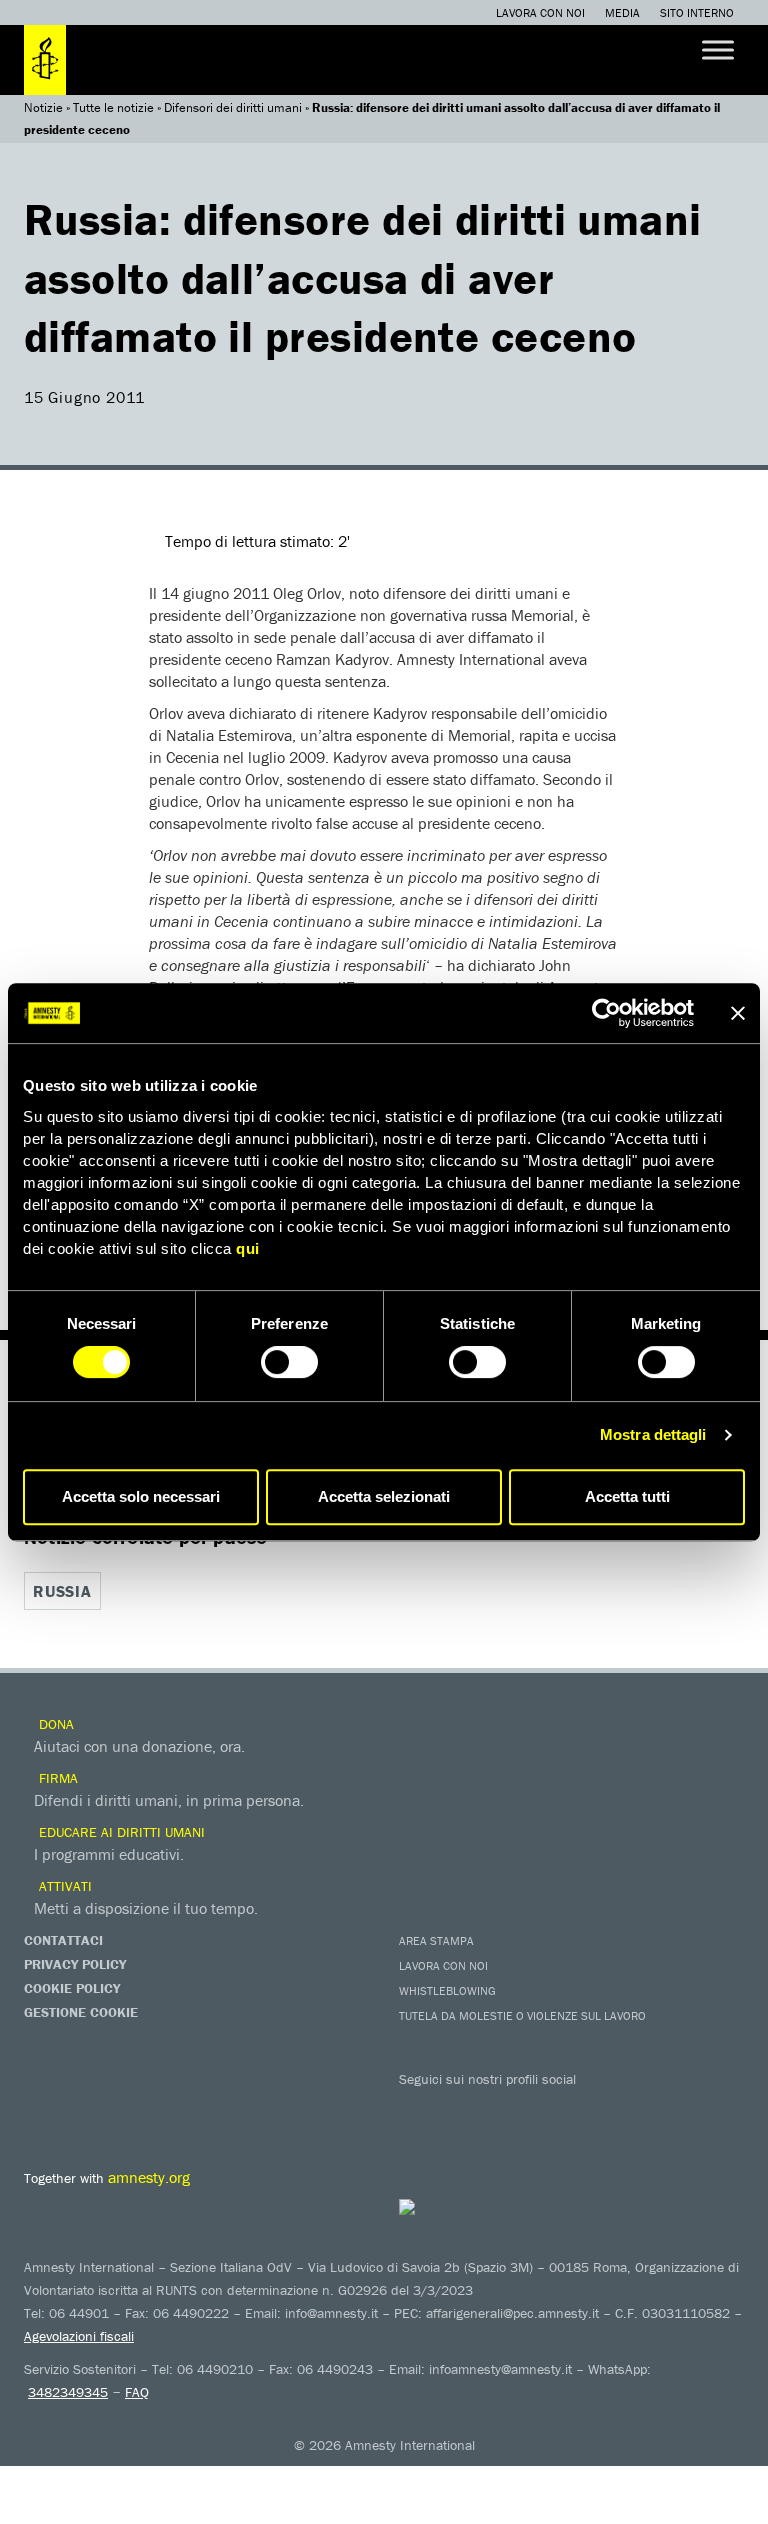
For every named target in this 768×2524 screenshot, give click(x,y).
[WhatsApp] (619, 2108)
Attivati (63, 1886)
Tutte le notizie (113, 107)
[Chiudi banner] (738, 1013)
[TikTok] (659, 2108)
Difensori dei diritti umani (233, 107)
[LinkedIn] (579, 2108)
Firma (56, 1778)
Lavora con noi (540, 12)
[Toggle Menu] (718, 49)
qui (248, 1248)
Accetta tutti (627, 1496)
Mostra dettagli (653, 1434)
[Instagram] (539, 2108)
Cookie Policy (72, 1988)
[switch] (289, 1362)
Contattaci (63, 1940)
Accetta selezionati (384, 1496)
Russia (62, 1591)
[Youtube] (499, 2108)
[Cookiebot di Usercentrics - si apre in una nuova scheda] (606, 1013)
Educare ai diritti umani (120, 1832)
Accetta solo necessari (141, 1496)
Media (622, 12)
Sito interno (697, 12)
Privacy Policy (75, 1964)
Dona (54, 1724)
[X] (459, 2108)
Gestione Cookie (81, 2012)
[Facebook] (419, 2108)
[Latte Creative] (446, 2207)
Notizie (43, 107)
